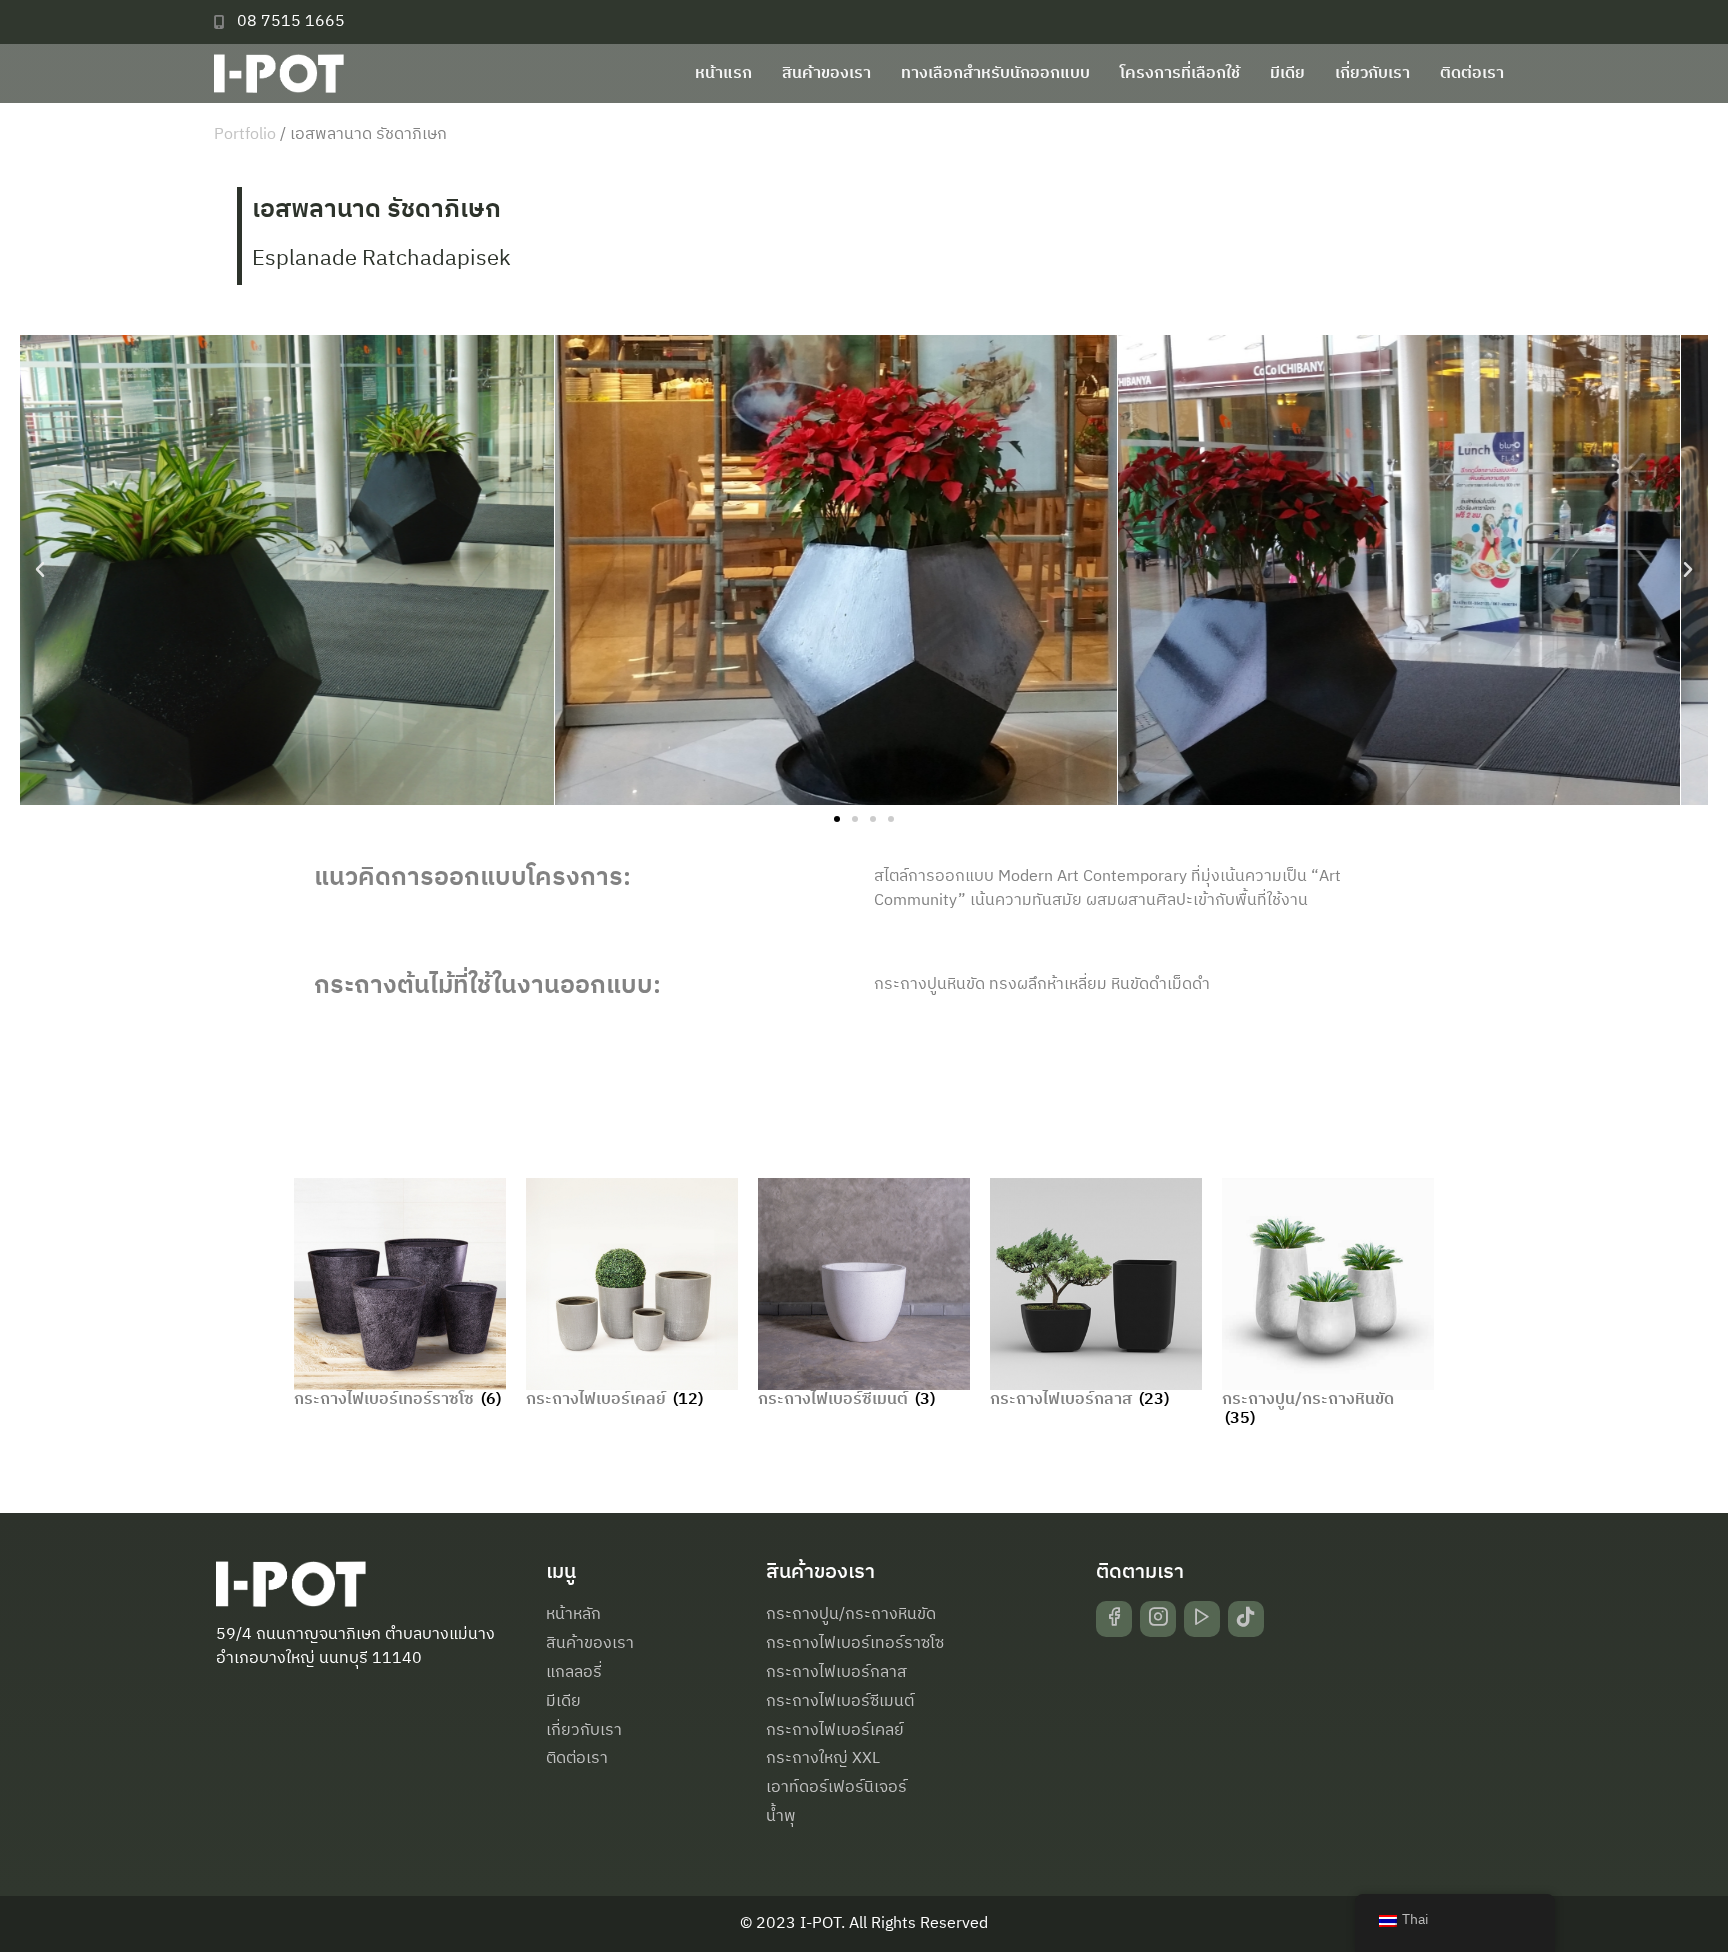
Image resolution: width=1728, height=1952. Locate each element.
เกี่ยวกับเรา (1372, 73)
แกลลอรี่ (574, 1672)
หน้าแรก (723, 73)
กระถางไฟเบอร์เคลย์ (835, 1730)
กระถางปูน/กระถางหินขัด (851, 1614)
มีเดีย (1287, 73)
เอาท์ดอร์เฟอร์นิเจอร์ (836, 1787)
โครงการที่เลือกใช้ (1180, 73)
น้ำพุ (781, 1816)
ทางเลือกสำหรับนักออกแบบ (995, 73)
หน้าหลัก (573, 1614)
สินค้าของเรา (826, 73)
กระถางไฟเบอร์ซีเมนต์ (840, 1701)
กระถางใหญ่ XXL (823, 1758)
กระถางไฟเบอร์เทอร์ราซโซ (855, 1643)
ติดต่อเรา (1472, 73)
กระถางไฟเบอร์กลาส (836, 1672)
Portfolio (245, 134)
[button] (40, 570)
